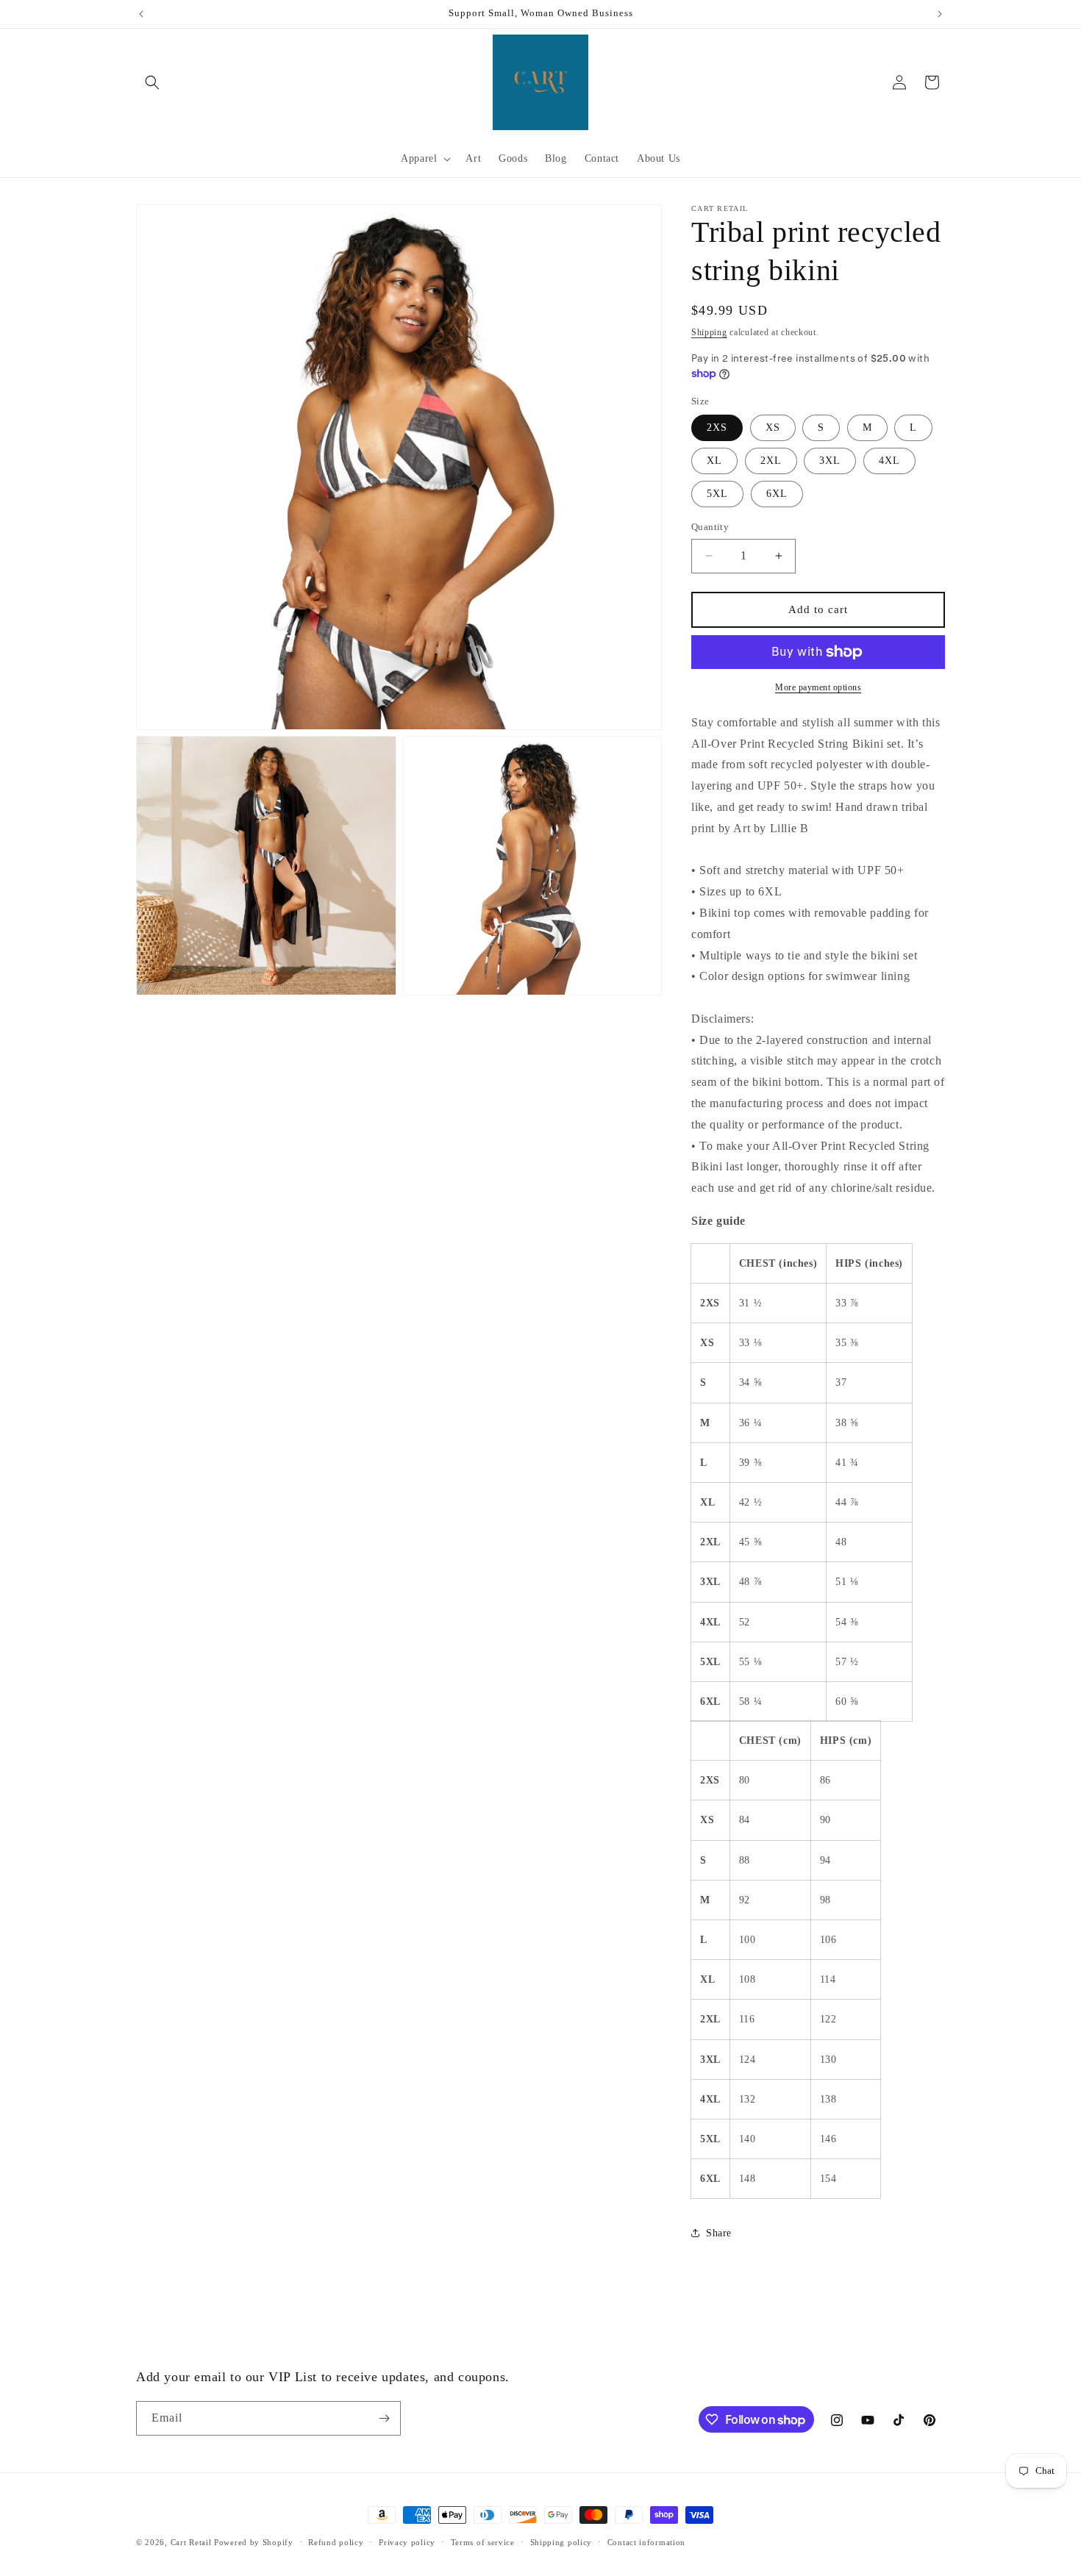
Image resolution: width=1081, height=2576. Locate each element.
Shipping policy (561, 2542)
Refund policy (336, 2542)
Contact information (646, 2542)
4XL (889, 461)
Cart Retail (191, 2542)
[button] (152, 82)
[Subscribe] (384, 2418)
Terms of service (483, 2542)
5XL (717, 494)
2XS (717, 427)
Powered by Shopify (254, 2542)
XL (714, 461)
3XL (830, 461)
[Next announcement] (940, 14)
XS (773, 427)
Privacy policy (407, 2542)
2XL (771, 461)
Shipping (709, 332)
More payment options (818, 687)
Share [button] (719, 2233)
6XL (777, 494)
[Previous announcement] (141, 14)
